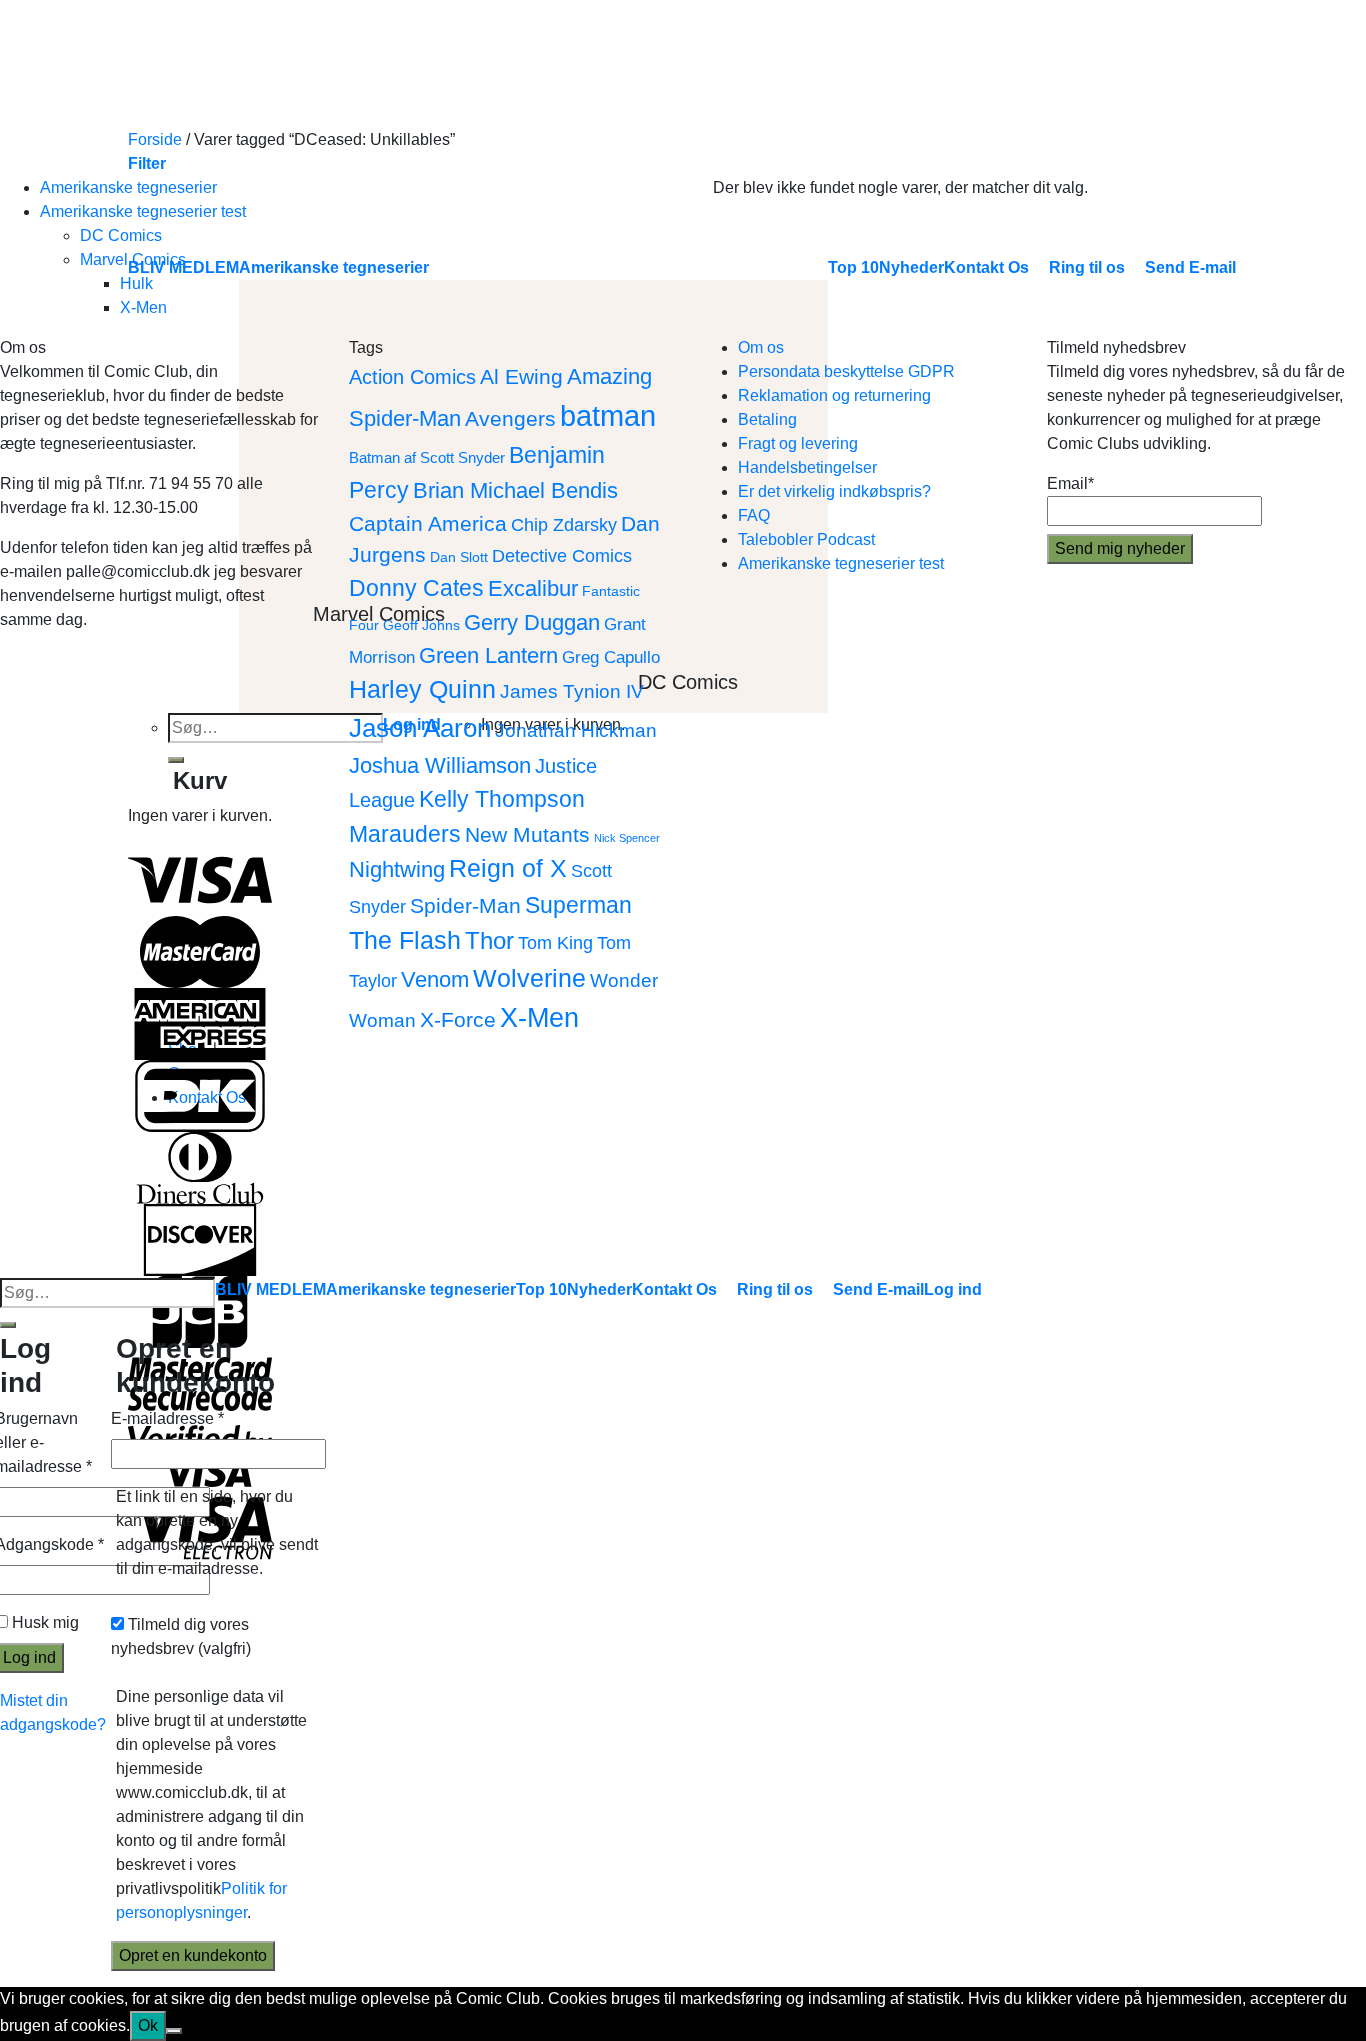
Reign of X (508, 868)
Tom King (555, 942)
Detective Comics (562, 555)
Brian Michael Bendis (515, 490)
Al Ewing (521, 376)
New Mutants (527, 834)
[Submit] (8, 1325)
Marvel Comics (133, 259)
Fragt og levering (798, 443)
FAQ (754, 515)
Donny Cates (416, 588)
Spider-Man (465, 905)
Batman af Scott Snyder (427, 457)
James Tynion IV (572, 691)
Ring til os (775, 1289)
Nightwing (397, 869)
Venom (435, 979)
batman (608, 415)
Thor (489, 940)
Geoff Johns (421, 625)
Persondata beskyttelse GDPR (846, 371)
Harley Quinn (422, 689)
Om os (761, 347)
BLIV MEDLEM (270, 1289)
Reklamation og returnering (834, 395)
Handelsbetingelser (807, 467)
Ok (148, 2025)
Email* (1070, 483)
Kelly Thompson (502, 799)
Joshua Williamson (440, 765)
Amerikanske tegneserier (128, 187)
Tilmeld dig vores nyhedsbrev (181, 1636)
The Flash (405, 940)
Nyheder (599, 1289)
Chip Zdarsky (564, 524)
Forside (155, 139)
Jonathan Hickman (576, 730)
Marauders (405, 834)
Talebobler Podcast (806, 539)
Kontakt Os (674, 1289)
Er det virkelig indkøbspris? (834, 491)
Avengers (510, 418)
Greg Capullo (611, 657)
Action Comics (412, 377)
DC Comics (121, 235)
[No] (174, 2031)
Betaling (767, 419)
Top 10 (541, 1289)
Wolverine (529, 978)
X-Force (458, 1019)
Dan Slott (459, 557)
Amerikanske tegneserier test (143, 211)
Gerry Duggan (532, 622)
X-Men (143, 307)
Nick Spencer (627, 838)
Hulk (136, 283)
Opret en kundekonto (193, 1955)
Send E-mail (878, 1289)
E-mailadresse (167, 1418)
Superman (578, 905)
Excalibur (533, 588)
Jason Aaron (420, 728)
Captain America (428, 523)
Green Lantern (488, 655)
